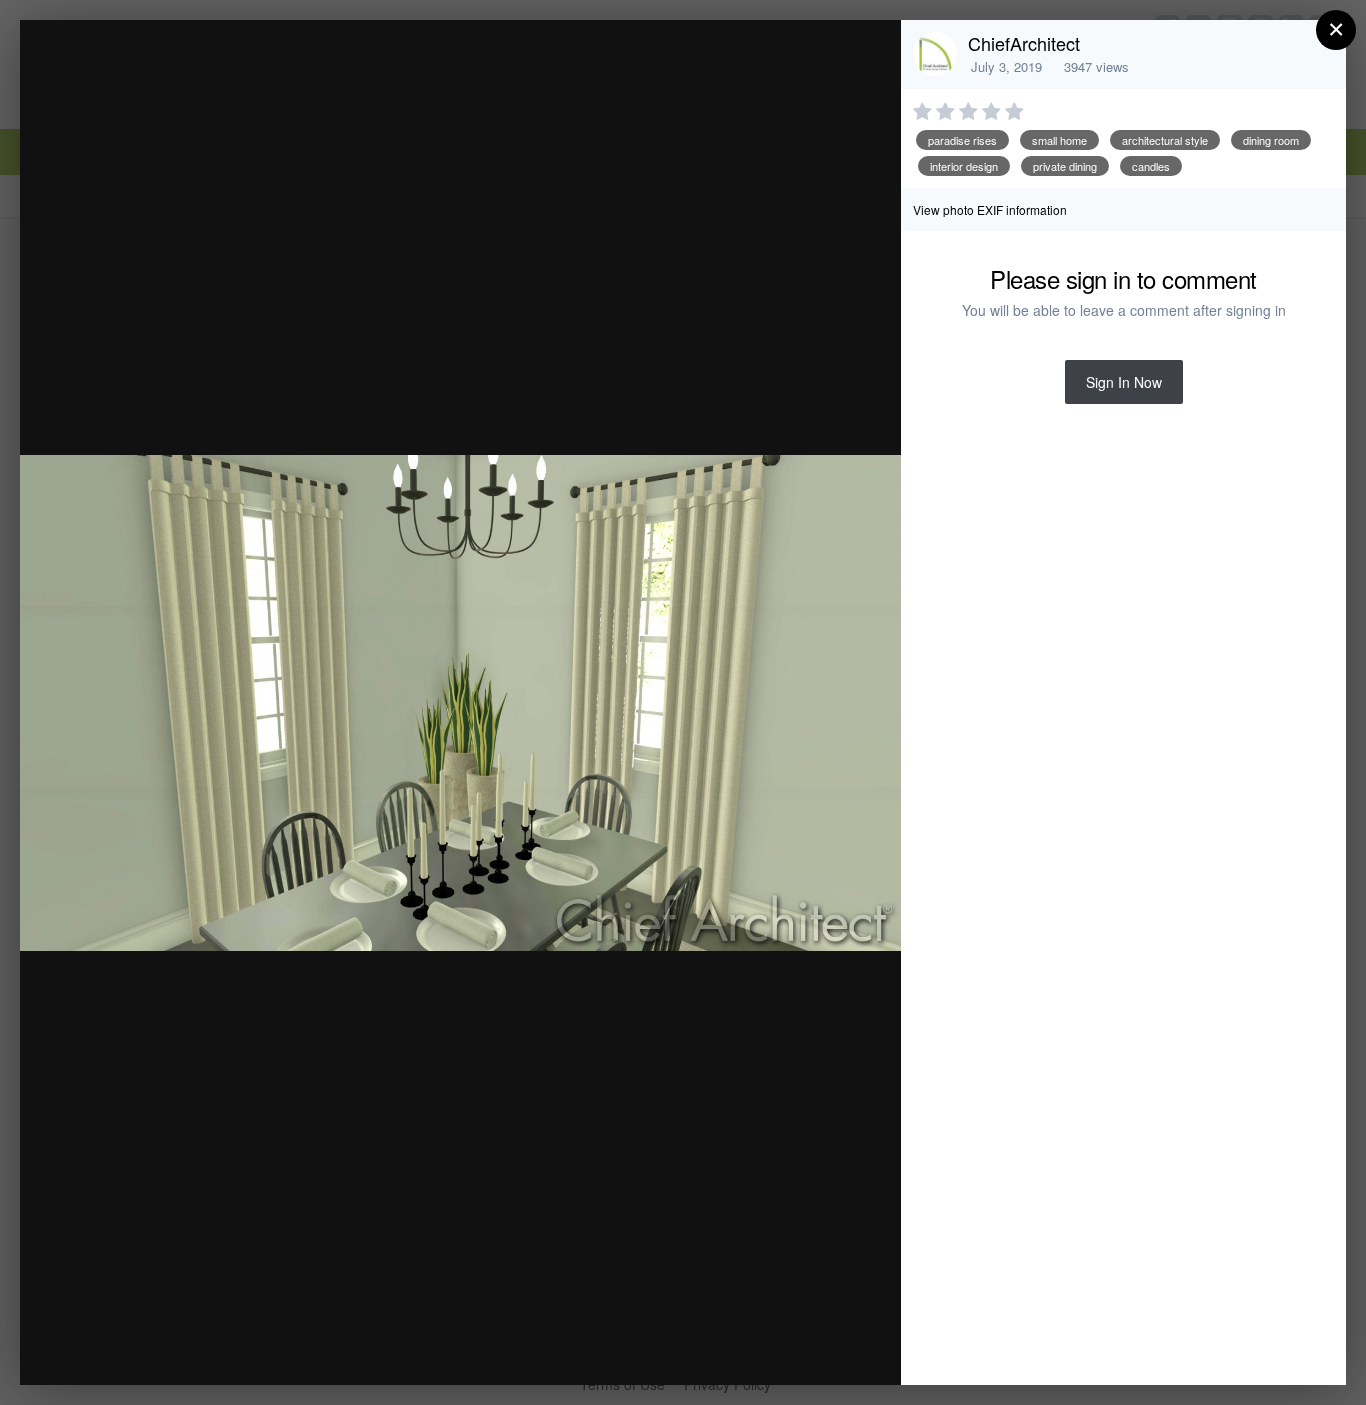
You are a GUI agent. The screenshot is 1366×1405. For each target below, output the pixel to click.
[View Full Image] (866, 56)
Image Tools (699, 1348)
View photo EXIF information (990, 209)
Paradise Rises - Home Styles (240, 73)
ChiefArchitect (1024, 43)
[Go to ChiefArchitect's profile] (935, 54)
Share (835, 1348)
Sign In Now (1124, 382)
